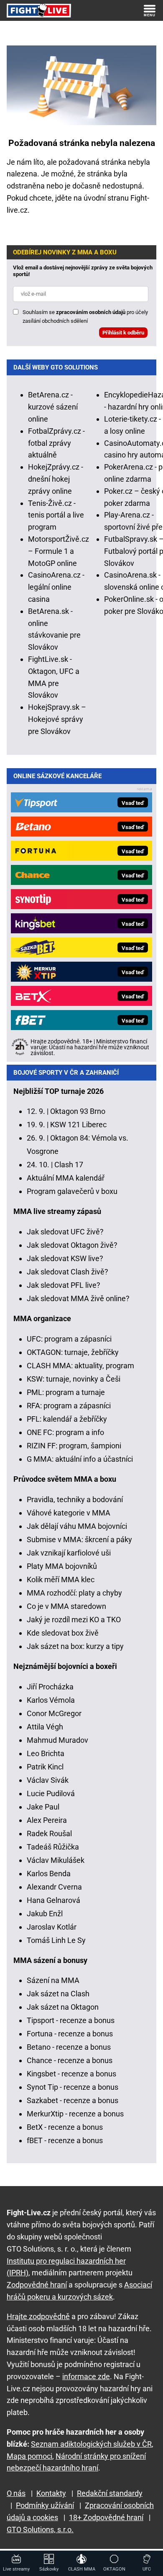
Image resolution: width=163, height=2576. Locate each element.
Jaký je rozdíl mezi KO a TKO (74, 1620)
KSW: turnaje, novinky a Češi (74, 1379)
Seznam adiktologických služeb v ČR (91, 2444)
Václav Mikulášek (56, 1860)
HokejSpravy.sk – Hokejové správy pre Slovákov (57, 719)
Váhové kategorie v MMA (69, 1513)
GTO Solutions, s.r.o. (40, 2530)
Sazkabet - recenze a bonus (73, 2100)
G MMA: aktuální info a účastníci (80, 1459)
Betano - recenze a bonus (69, 2047)
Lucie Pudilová (51, 1793)
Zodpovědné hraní (37, 2285)
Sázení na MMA (53, 1980)
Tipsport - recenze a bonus (71, 2020)
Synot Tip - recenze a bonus (73, 2087)
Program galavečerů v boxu (72, 1191)
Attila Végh (45, 1727)
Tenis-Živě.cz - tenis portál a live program (56, 515)
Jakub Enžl (45, 1914)
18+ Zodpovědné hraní (106, 2517)
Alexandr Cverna (54, 1887)
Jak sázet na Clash (58, 1994)
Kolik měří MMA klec (61, 1580)
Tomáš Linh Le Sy (56, 1940)
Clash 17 (69, 1165)
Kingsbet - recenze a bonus (71, 2074)
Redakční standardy (110, 2493)
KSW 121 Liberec (78, 1125)
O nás (16, 2493)
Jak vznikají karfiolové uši (69, 1553)
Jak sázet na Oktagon (63, 2007)
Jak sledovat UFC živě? (65, 1232)
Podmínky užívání (45, 2505)
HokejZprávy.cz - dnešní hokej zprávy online (56, 479)
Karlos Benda (49, 1874)
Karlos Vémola (51, 1700)
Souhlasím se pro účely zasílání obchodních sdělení (85, 317)
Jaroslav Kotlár (52, 1927)
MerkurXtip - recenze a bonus (75, 2114)
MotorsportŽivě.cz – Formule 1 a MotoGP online (59, 551)
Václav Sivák (48, 1780)
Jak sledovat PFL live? (64, 1285)
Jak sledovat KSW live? (65, 1258)
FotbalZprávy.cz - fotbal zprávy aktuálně (56, 443)
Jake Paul (43, 1807)
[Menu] (150, 10)
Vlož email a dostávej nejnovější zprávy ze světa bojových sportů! (83, 271)
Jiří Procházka (50, 1687)
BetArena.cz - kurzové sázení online (53, 407)
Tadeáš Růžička (53, 1847)
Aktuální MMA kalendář (66, 1178)
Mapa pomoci (29, 2456)
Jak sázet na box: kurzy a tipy (75, 1646)
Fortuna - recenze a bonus (70, 2034)
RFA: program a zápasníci (69, 1406)
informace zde (86, 2376)
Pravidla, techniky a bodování (75, 1499)
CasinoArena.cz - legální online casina (56, 587)
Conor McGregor (54, 1713)
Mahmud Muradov (57, 1740)
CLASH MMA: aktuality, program (80, 1366)
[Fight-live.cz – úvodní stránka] (39, 10)
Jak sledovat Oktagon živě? (72, 1245)
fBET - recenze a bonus (65, 2140)
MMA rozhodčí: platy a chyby (74, 1593)
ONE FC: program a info (65, 1432)
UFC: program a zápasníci (69, 1339)
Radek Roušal (49, 1833)
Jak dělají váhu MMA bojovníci (77, 1526)
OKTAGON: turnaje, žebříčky (73, 1352)
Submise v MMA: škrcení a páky (79, 1539)
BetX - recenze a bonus (65, 2127)
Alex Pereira (47, 1820)
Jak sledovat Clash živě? (67, 1272)
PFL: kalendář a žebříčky (67, 1419)
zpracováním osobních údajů (91, 312)
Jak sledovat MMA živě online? (78, 1298)
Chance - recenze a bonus (70, 2060)
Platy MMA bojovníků (62, 1566)
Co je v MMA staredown (66, 1606)
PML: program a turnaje (66, 1392)
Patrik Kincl (45, 1767)
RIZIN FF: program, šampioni (74, 1446)
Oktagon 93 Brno (78, 1111)
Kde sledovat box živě (63, 1633)
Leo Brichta (46, 1753)
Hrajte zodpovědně (38, 2316)
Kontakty (51, 2493)
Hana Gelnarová (53, 1900)
